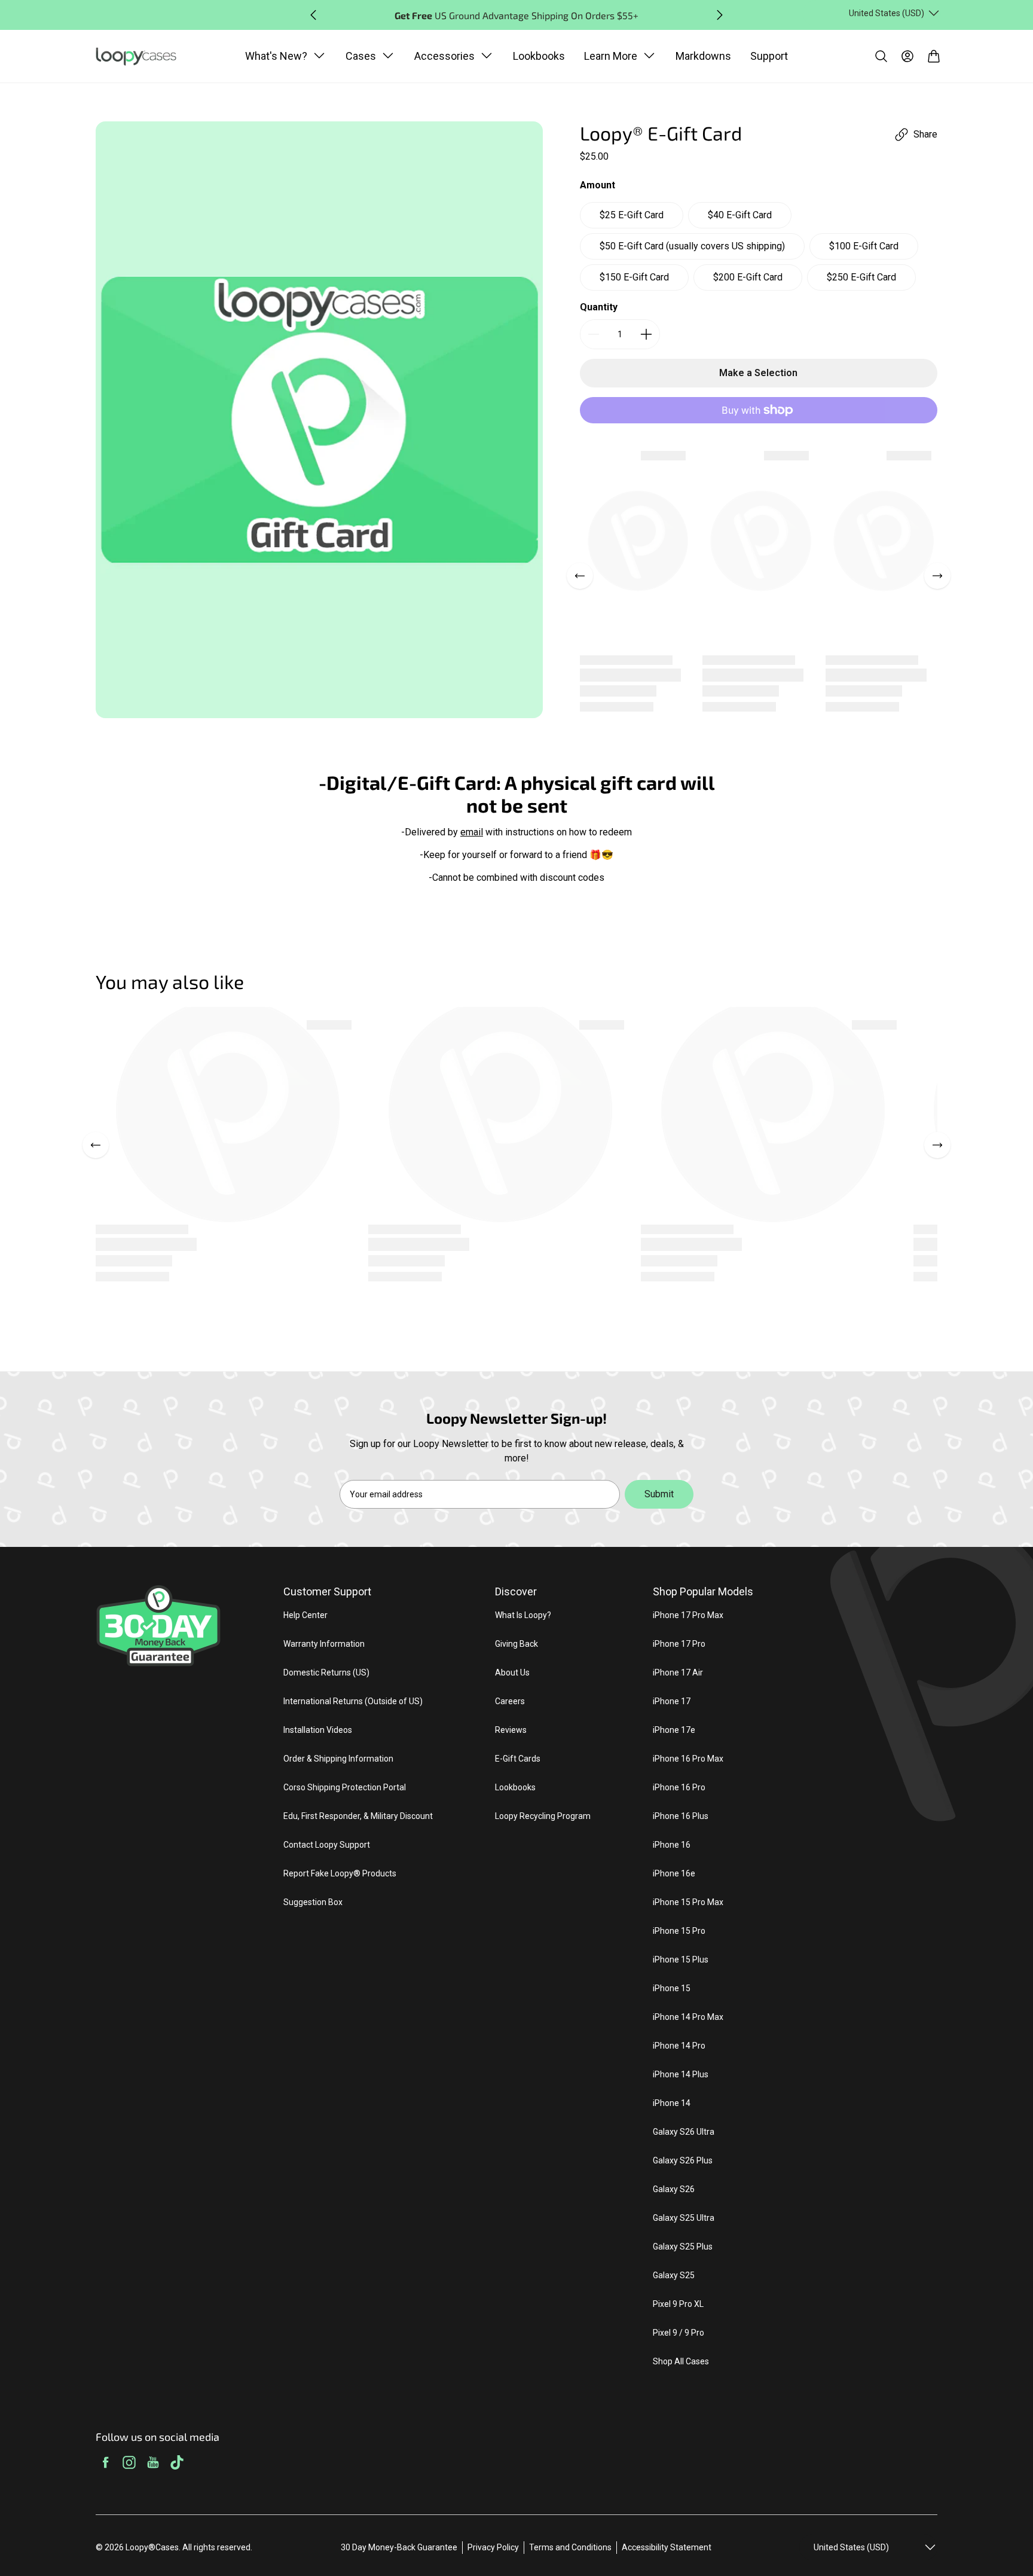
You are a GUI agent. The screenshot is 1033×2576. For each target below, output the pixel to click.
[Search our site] (881, 56)
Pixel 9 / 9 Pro (679, 2333)
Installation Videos (318, 1730)
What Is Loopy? (523, 1615)
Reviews (511, 1730)
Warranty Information (324, 1644)
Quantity (599, 307)
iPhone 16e (674, 1873)
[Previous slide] (313, 15)
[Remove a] (594, 334)
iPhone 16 (672, 1845)
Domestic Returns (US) (326, 1672)
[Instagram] (129, 2464)
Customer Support (327, 1591)
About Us (512, 1672)
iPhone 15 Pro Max (688, 1902)
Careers (510, 1701)
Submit (659, 1494)
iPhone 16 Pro (679, 1787)
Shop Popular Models (703, 1591)
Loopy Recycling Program (543, 1816)
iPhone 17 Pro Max (688, 1615)
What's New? (276, 56)
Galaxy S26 (674, 2189)
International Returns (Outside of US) (353, 1701)
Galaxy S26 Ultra (684, 2132)
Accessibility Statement (667, 2547)
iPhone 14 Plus (681, 2074)
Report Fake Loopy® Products (340, 1873)
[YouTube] (153, 2464)
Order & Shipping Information (338, 1759)
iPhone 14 (672, 2103)
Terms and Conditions (570, 2547)
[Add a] (646, 334)
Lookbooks (539, 56)
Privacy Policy (493, 2547)
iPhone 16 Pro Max (688, 1759)
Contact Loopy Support (327, 1845)
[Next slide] (720, 15)
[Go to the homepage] (142, 57)
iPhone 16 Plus (681, 1816)
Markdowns (703, 56)
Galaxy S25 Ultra (684, 2218)
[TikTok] (177, 2464)
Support (769, 56)
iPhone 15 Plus (681, 1960)
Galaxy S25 (674, 2275)
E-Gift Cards (518, 1759)
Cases (361, 56)
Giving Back (516, 1644)
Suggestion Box (313, 1902)
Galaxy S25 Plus (683, 2247)
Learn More (611, 56)
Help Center (305, 1615)
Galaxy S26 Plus (683, 2160)
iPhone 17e (674, 1730)
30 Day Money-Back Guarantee (399, 2547)
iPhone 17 (672, 1701)
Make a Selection (758, 373)
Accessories (444, 56)
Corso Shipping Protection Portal (345, 1787)
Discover (516, 1591)
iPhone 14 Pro (679, 2046)
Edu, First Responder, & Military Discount (358, 1816)
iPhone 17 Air (678, 1672)
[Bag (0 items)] (934, 56)
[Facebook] (105, 2464)
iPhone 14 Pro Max (688, 2017)
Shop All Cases (681, 2361)
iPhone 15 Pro (679, 1931)
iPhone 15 (672, 1988)
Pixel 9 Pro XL (678, 2304)
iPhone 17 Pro (679, 1644)
